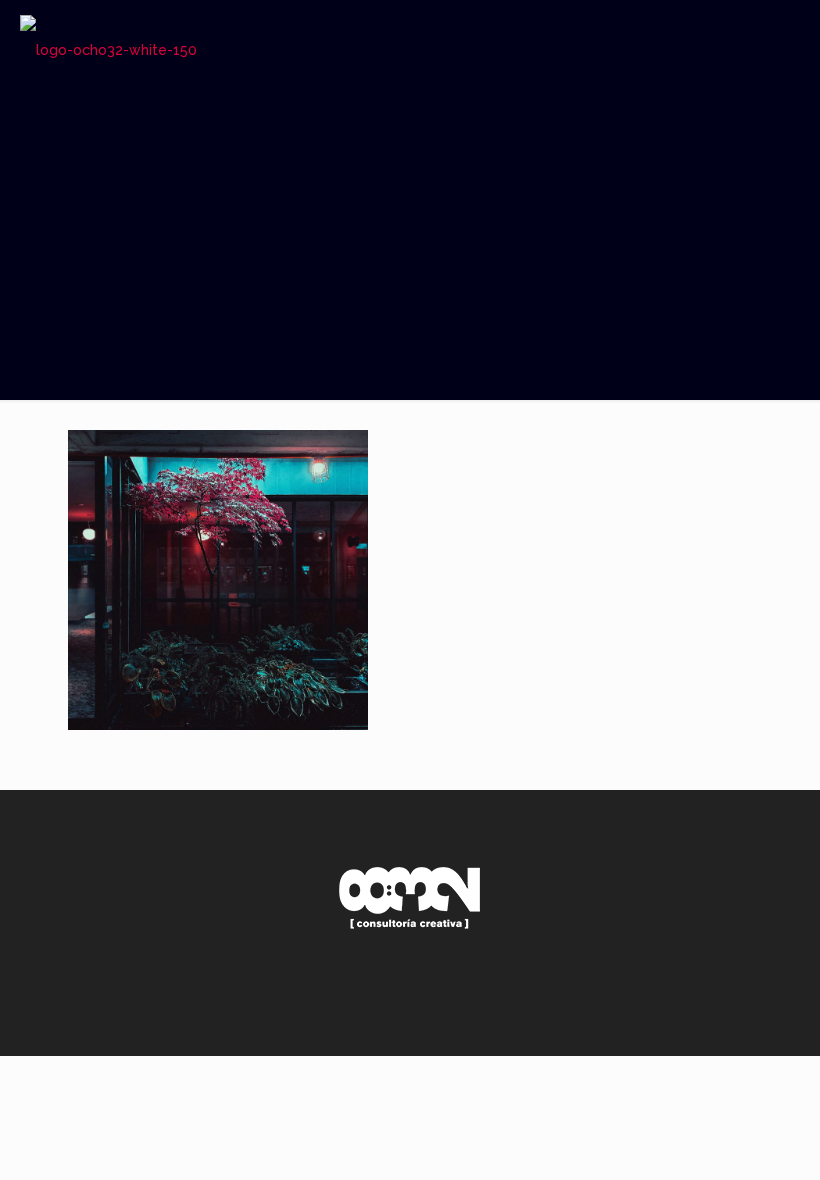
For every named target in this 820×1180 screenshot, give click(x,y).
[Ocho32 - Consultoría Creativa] (108, 50)
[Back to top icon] (724, 1015)
